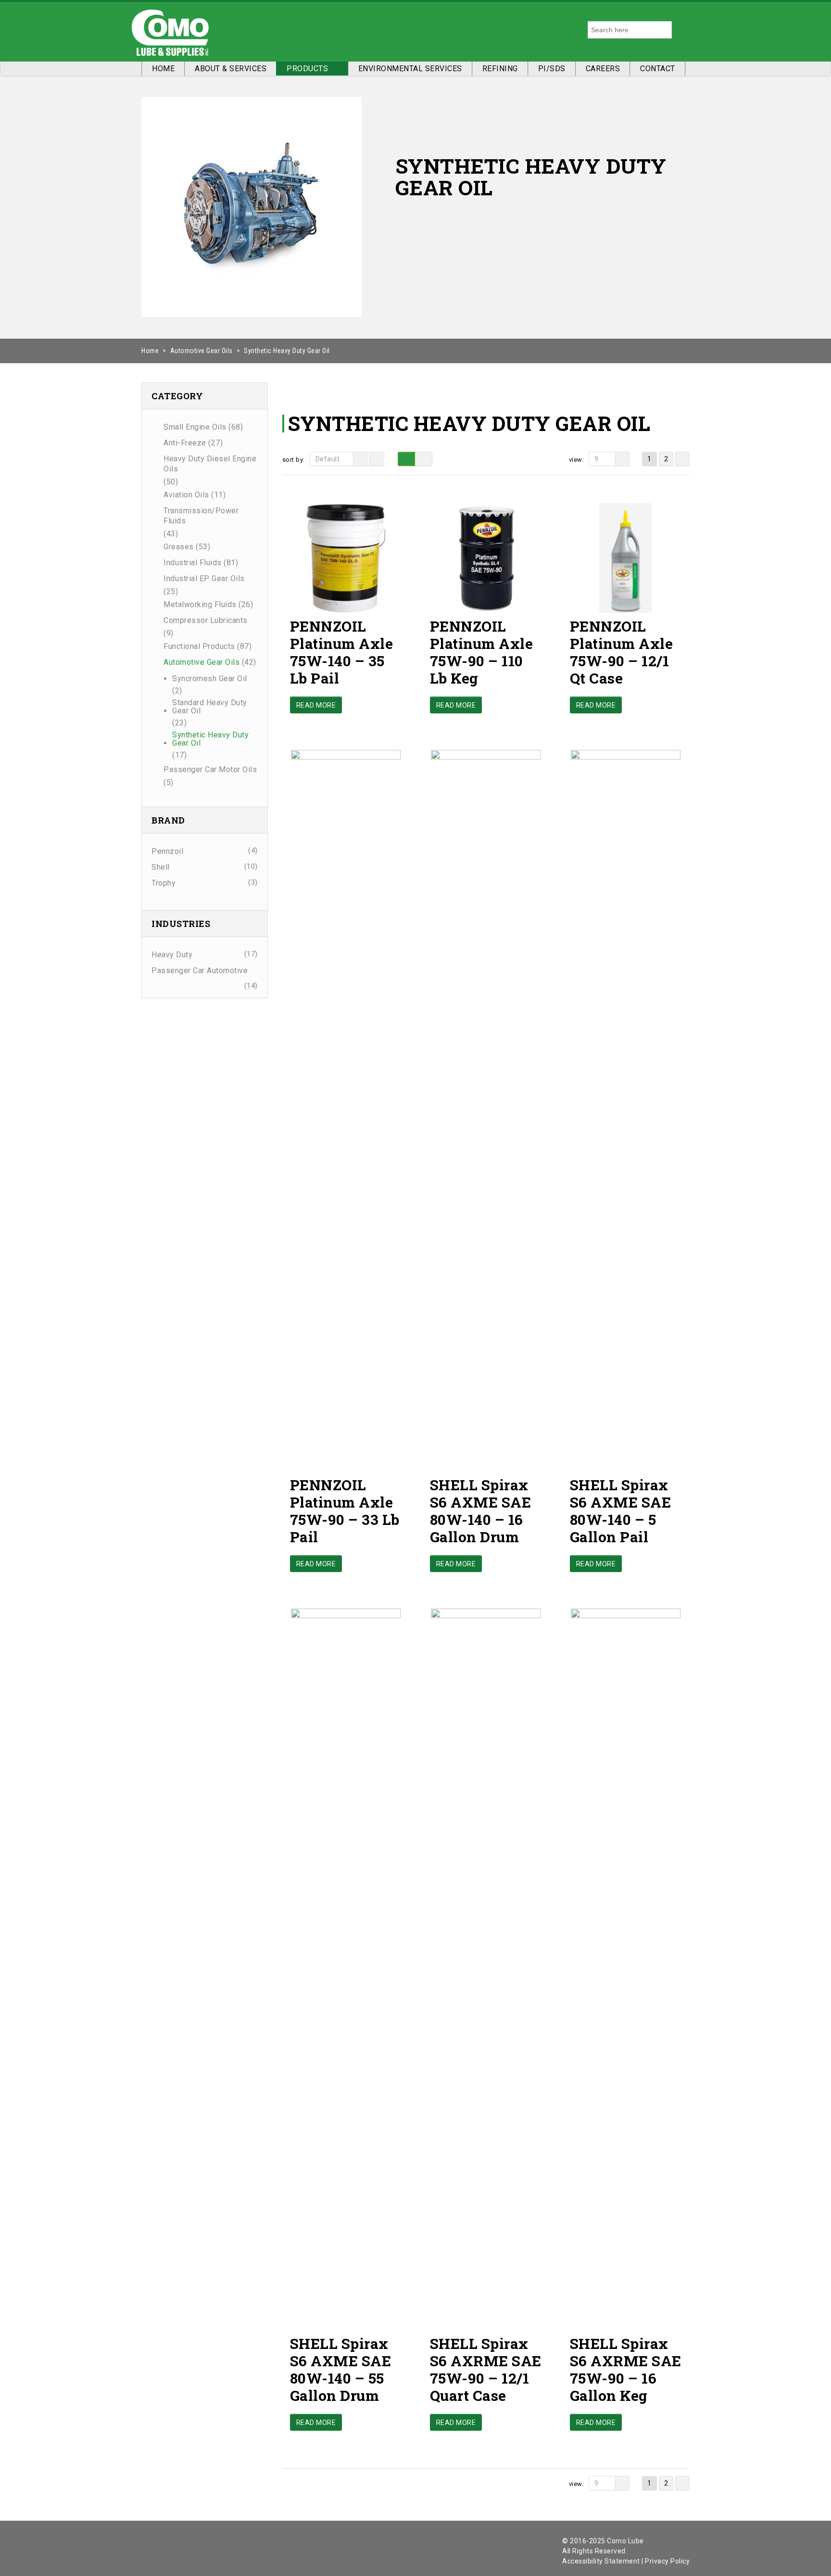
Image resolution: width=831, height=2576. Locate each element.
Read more (316, 705)
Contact (658, 69)
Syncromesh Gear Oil (210, 679)
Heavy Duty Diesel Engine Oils (210, 464)
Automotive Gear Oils (201, 351)
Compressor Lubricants (206, 620)
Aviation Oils (186, 495)
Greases (179, 547)
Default (328, 459)
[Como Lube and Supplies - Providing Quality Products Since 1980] (170, 30)
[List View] (424, 459)
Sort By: (294, 460)
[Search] (681, 30)
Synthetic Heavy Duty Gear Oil (210, 739)
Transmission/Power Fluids (201, 516)
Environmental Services (410, 69)
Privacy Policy (667, 2561)
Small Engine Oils (195, 427)
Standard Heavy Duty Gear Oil (210, 707)
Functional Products (199, 646)
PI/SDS (552, 69)
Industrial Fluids (193, 563)
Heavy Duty (172, 955)
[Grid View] (406, 459)
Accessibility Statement (601, 2561)
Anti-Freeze (185, 443)
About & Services (231, 69)
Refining (500, 69)
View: (577, 460)
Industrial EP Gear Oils (204, 578)
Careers (603, 69)
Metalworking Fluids (200, 604)
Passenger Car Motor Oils (210, 769)
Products (307, 69)
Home (163, 69)
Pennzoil (167, 851)
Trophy (164, 883)
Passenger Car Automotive (200, 971)
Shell (161, 867)
